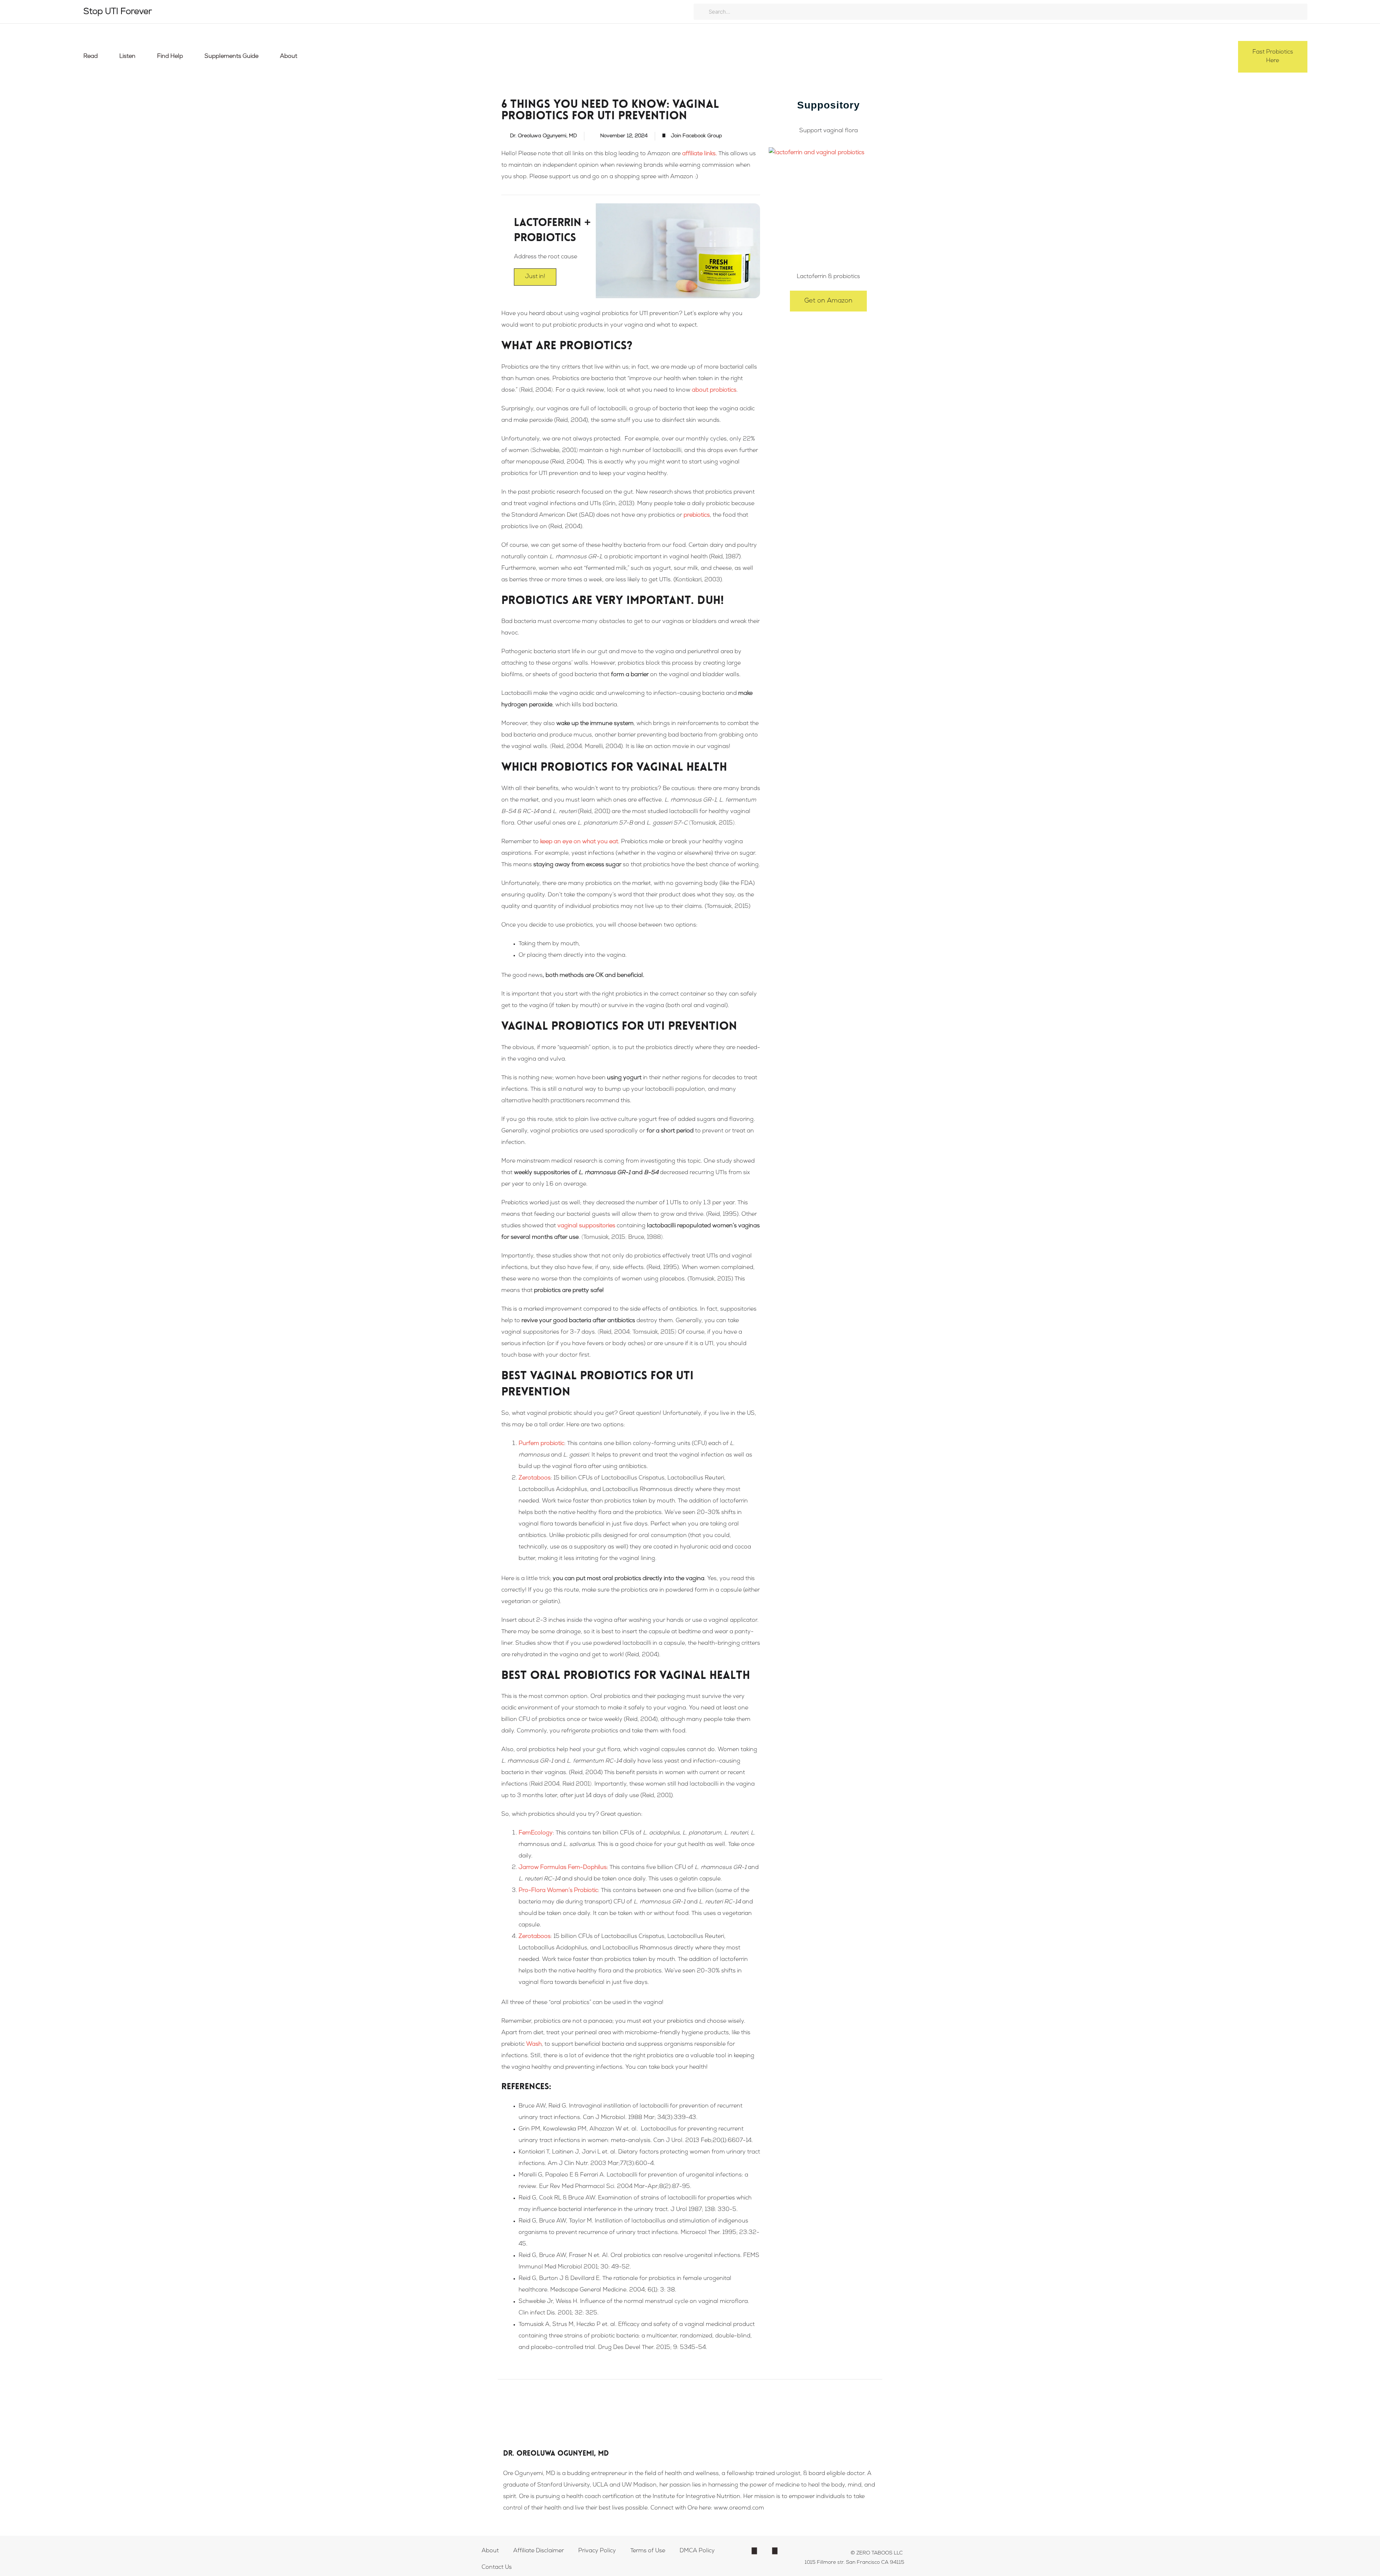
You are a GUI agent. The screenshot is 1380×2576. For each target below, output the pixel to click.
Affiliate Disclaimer (539, 2551)
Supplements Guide (231, 57)
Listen (127, 57)
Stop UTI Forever (118, 12)
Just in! (535, 277)
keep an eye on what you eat (579, 842)
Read (91, 57)
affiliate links (699, 154)
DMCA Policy (697, 2551)
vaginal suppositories (586, 1226)
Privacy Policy (597, 2551)
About (289, 57)
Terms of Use (648, 2551)
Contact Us (497, 2568)
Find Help (170, 57)
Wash (534, 2045)
